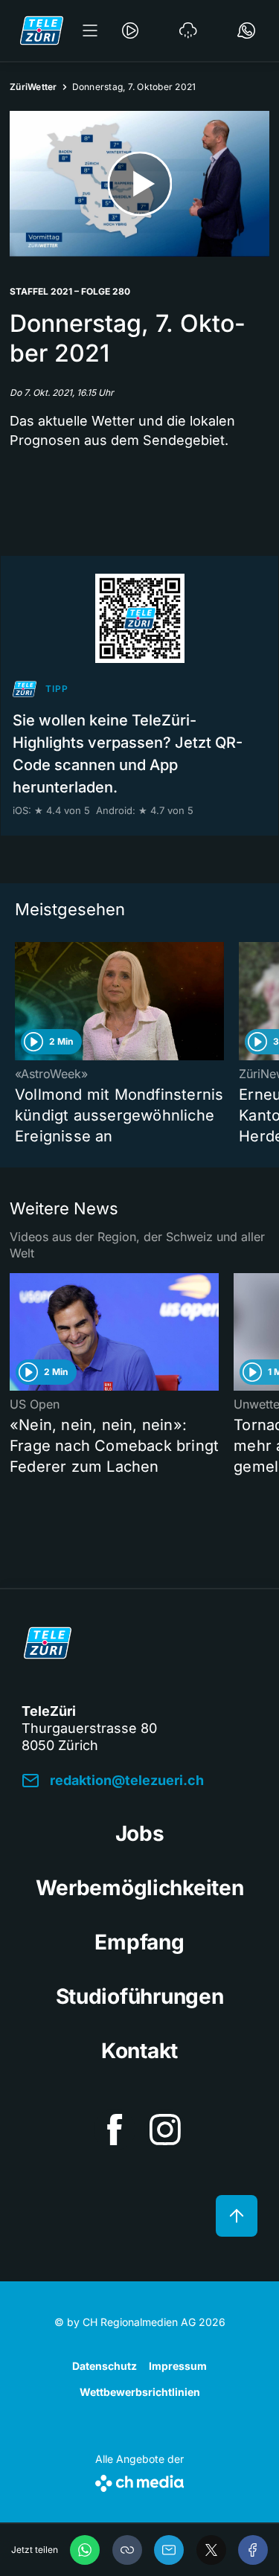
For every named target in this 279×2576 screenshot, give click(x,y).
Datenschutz (105, 2366)
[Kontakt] (246, 31)
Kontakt (139, 2051)
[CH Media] (139, 2480)
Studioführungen (140, 1996)
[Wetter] (188, 31)
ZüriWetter (33, 87)
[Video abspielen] (139, 184)
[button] (127, 2550)
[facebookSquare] (115, 2130)
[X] (211, 2550)
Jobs (140, 1833)
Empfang (139, 1942)
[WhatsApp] (85, 2550)
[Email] (169, 2550)
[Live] (130, 31)
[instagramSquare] (165, 2130)
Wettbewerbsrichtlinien (140, 2392)
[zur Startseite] (42, 31)
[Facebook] (253, 2550)
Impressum (178, 2366)
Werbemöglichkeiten (140, 1888)
